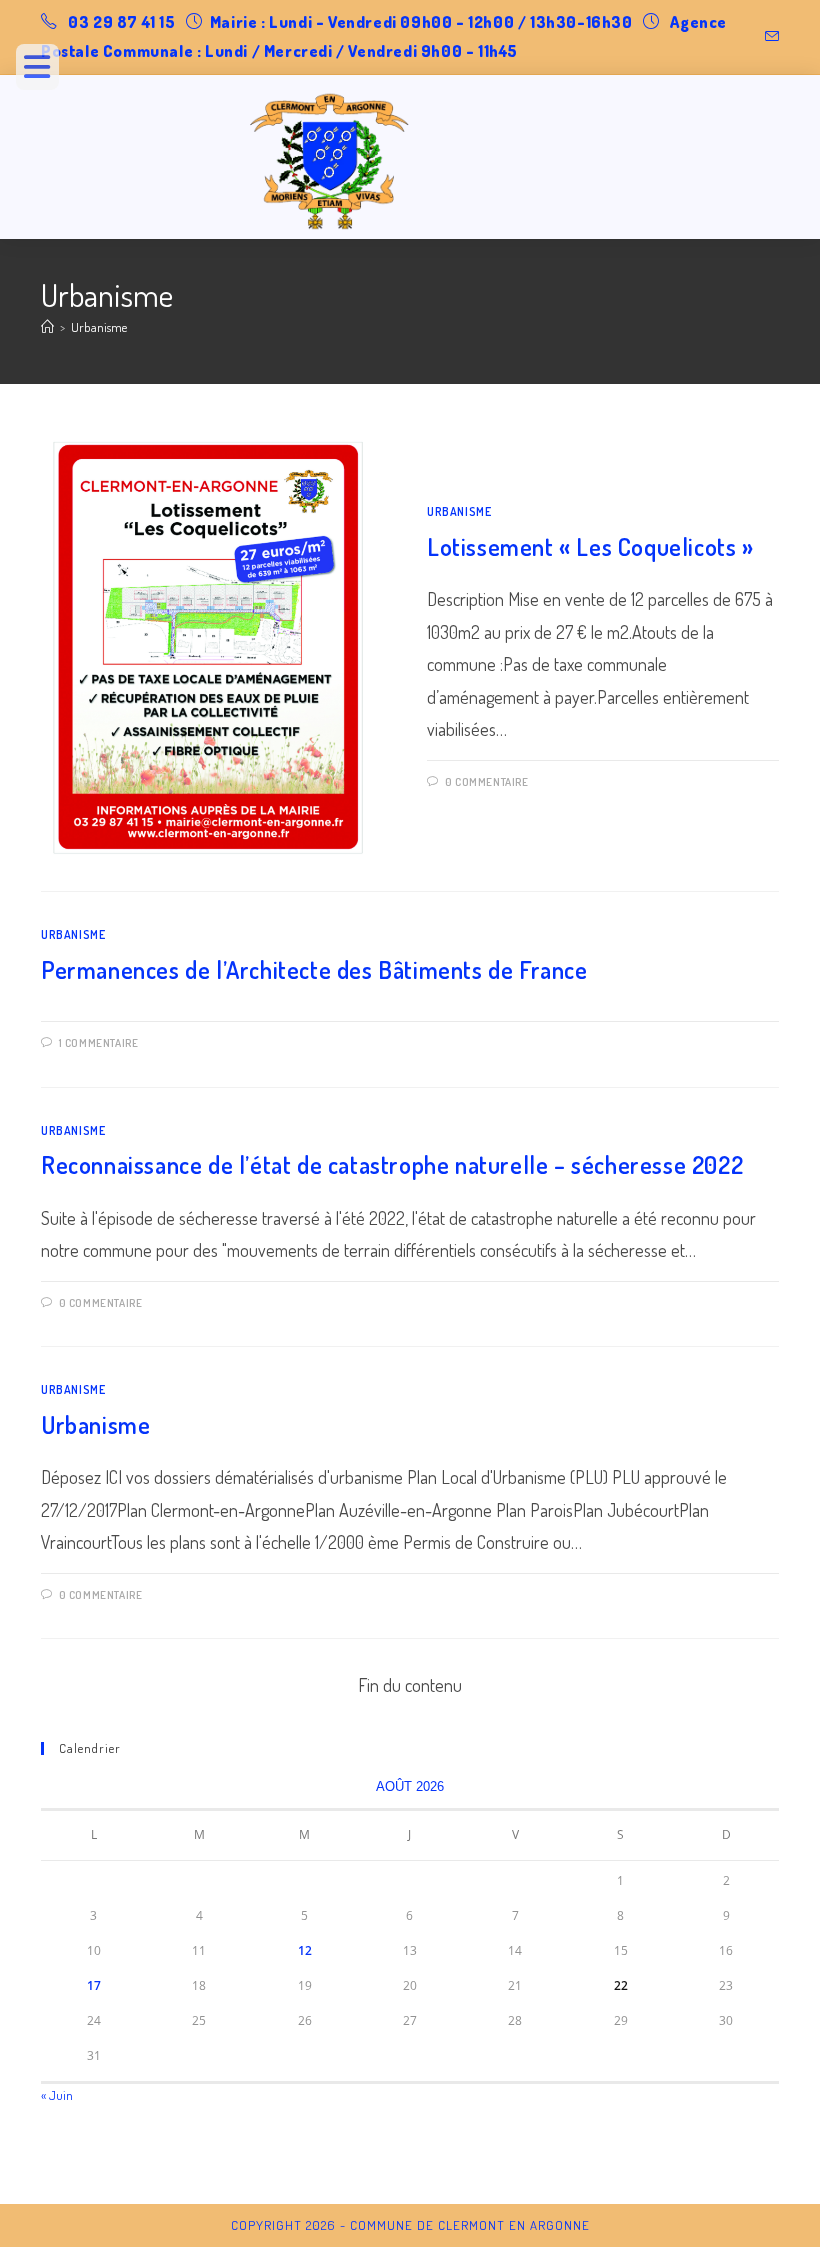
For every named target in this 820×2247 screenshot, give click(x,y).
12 (305, 1950)
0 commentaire (487, 782)
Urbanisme (99, 327)
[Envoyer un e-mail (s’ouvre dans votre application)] (769, 37)
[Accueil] (47, 327)
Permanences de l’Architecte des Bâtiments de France (314, 969)
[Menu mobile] (45, 72)
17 (94, 1985)
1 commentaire (99, 1043)
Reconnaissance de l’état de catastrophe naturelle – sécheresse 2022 (392, 1164)
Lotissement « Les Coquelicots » (590, 546)
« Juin (57, 2095)
